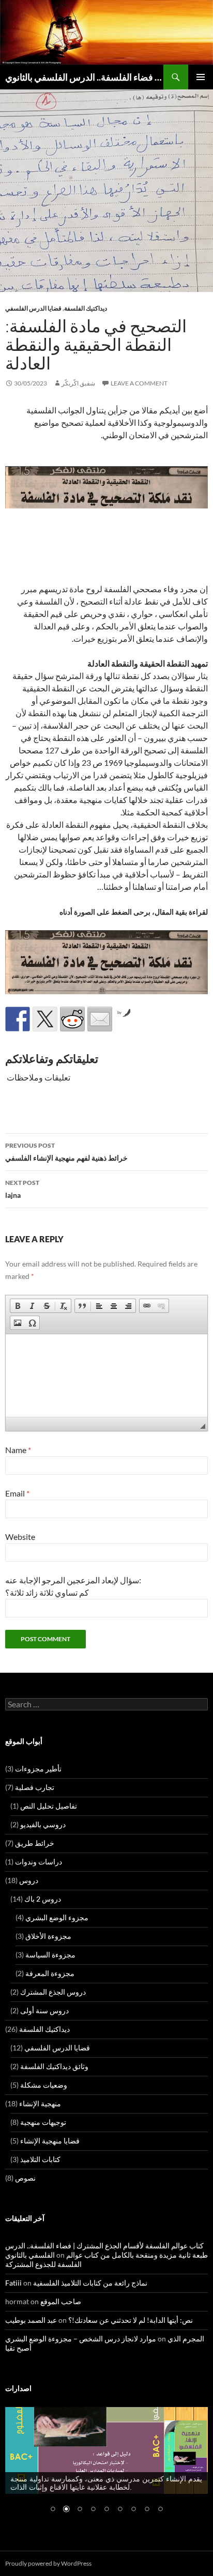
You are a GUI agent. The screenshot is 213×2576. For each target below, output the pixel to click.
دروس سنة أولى (44, 2010)
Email (17, 1493)
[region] (106, 2466)
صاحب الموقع (61, 2301)
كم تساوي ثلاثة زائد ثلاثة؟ (47, 1592)
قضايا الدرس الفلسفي (33, 308)
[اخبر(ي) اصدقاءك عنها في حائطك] (18, 1019)
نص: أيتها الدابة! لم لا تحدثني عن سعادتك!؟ (131, 2320)
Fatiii (13, 2283)
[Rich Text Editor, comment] (106, 1376)
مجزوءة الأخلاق (48, 1936)
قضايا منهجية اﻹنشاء (50, 2141)
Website (20, 1537)
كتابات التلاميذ (40, 2159)
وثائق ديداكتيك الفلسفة (54, 2066)
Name (18, 1450)
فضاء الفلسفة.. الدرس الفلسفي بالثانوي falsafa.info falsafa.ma (84, 77)
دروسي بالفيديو (43, 1824)
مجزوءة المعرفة (50, 1973)
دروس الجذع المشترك (53, 1992)
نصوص (25, 2178)
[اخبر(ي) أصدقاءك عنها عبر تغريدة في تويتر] (45, 1019)
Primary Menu (201, 77)
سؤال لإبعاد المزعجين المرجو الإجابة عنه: (73, 1580)
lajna (22, 1189)
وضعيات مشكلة (44, 2085)
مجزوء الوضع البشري (57, 1917)
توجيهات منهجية (43, 2122)
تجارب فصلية (35, 1787)
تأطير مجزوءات (38, 1769)
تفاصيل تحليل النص (49, 1806)
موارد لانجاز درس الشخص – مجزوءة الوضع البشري (81, 2339)
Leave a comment (139, 383)
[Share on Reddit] (72, 1019)
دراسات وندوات (39, 1862)
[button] (18, 1306)
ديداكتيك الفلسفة (86, 308)
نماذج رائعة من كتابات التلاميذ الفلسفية (90, 2283)
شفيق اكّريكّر (78, 383)
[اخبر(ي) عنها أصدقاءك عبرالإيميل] (100, 1019)
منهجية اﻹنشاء (40, 2103)
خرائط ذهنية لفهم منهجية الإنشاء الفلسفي (66, 1152)
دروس (29, 1880)
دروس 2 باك (43, 1899)
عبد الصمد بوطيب (31, 2320)
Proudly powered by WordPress (48, 2563)
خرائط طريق (35, 1843)
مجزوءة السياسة (50, 1955)
